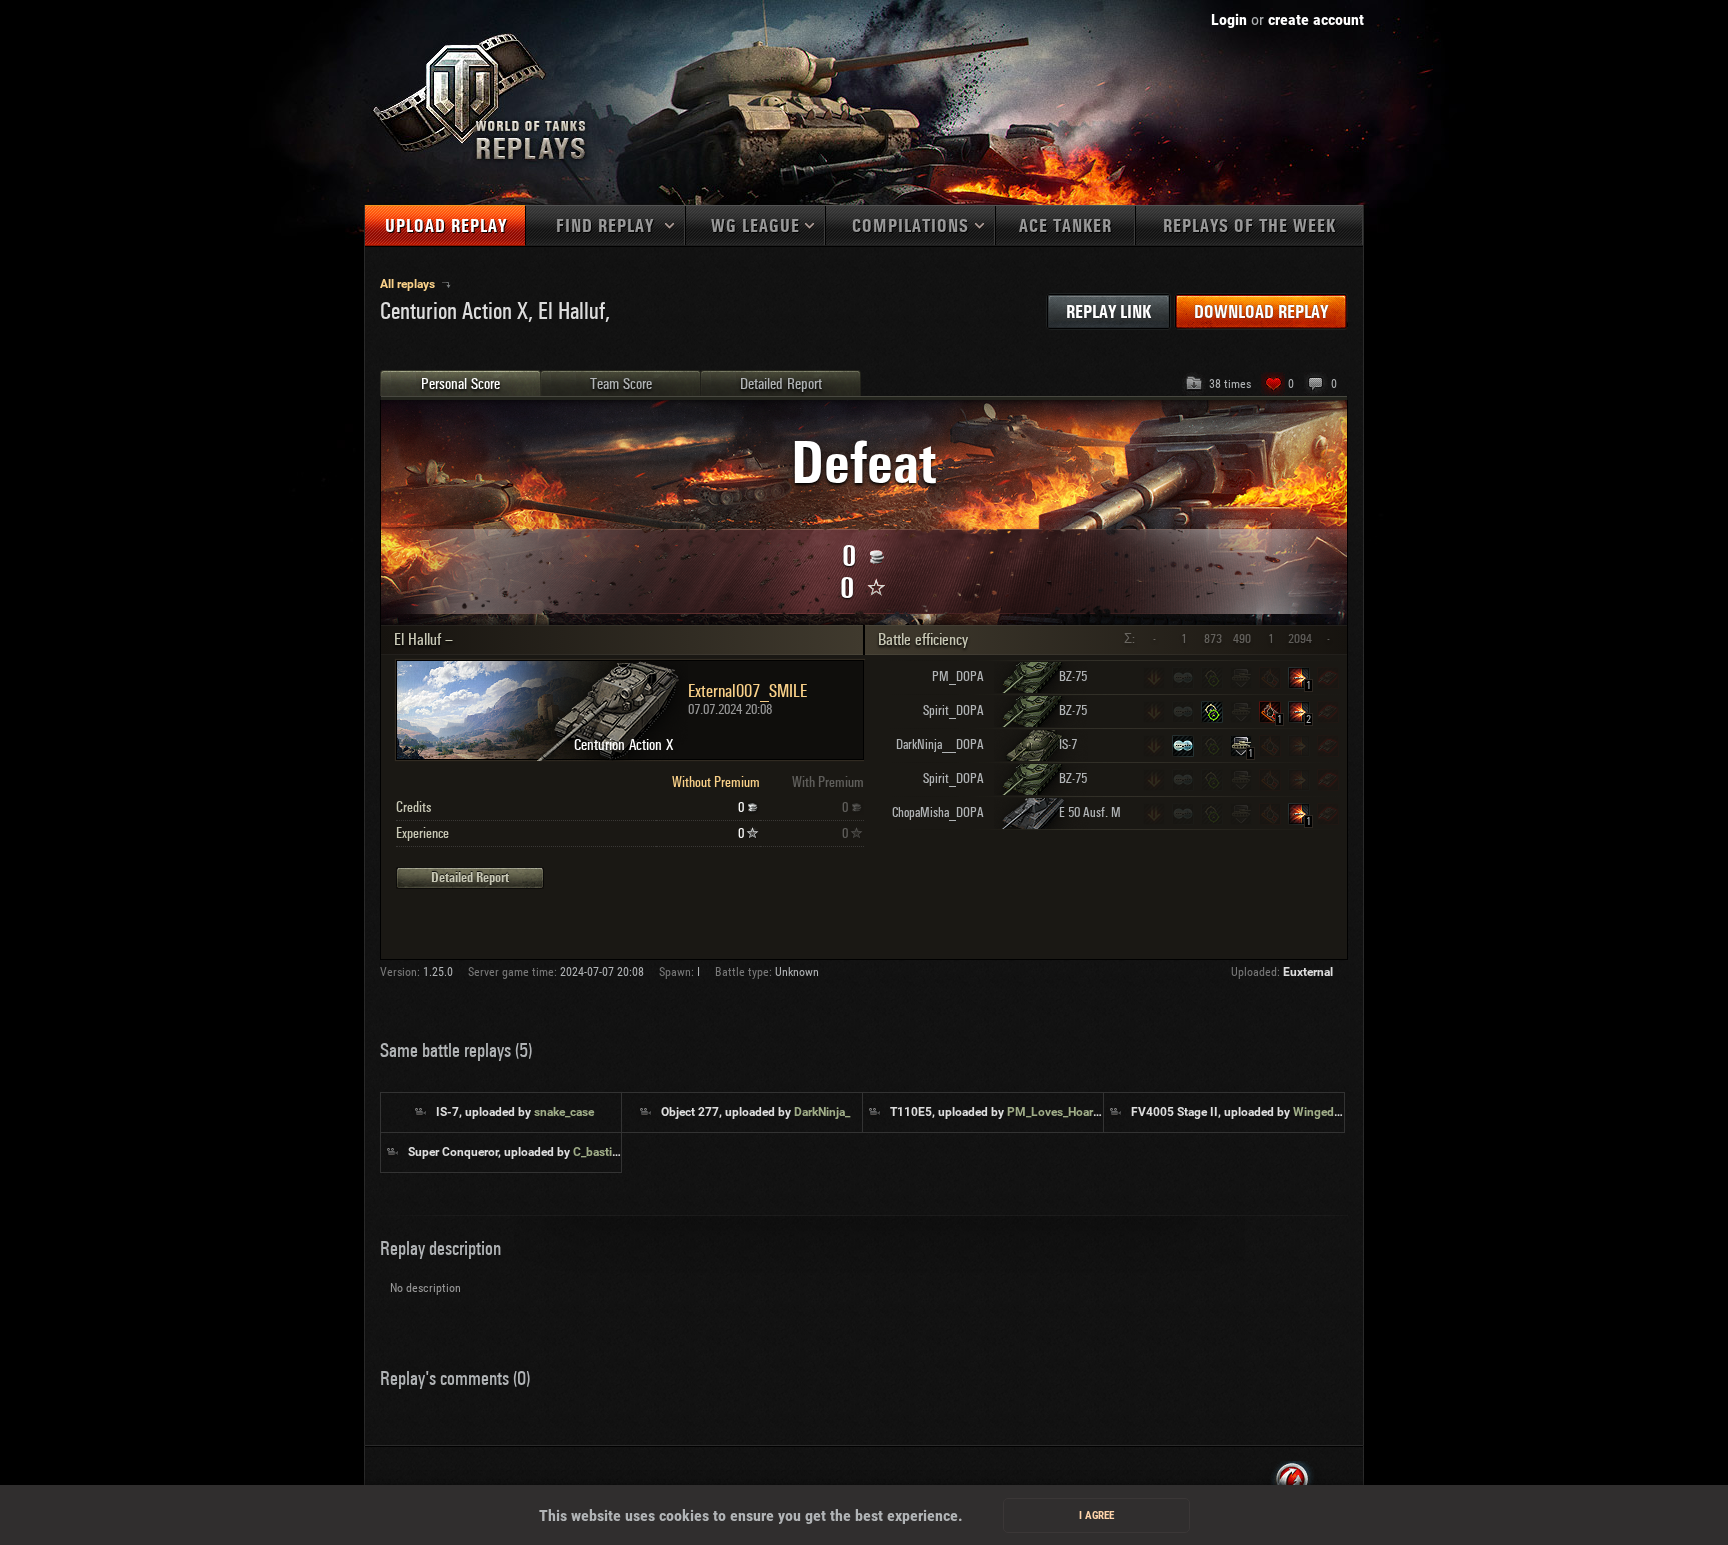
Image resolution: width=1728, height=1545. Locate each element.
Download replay (1261, 312)
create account (1316, 19)
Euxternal (1308, 972)
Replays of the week (1249, 226)
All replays (409, 284)
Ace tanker (1065, 226)
